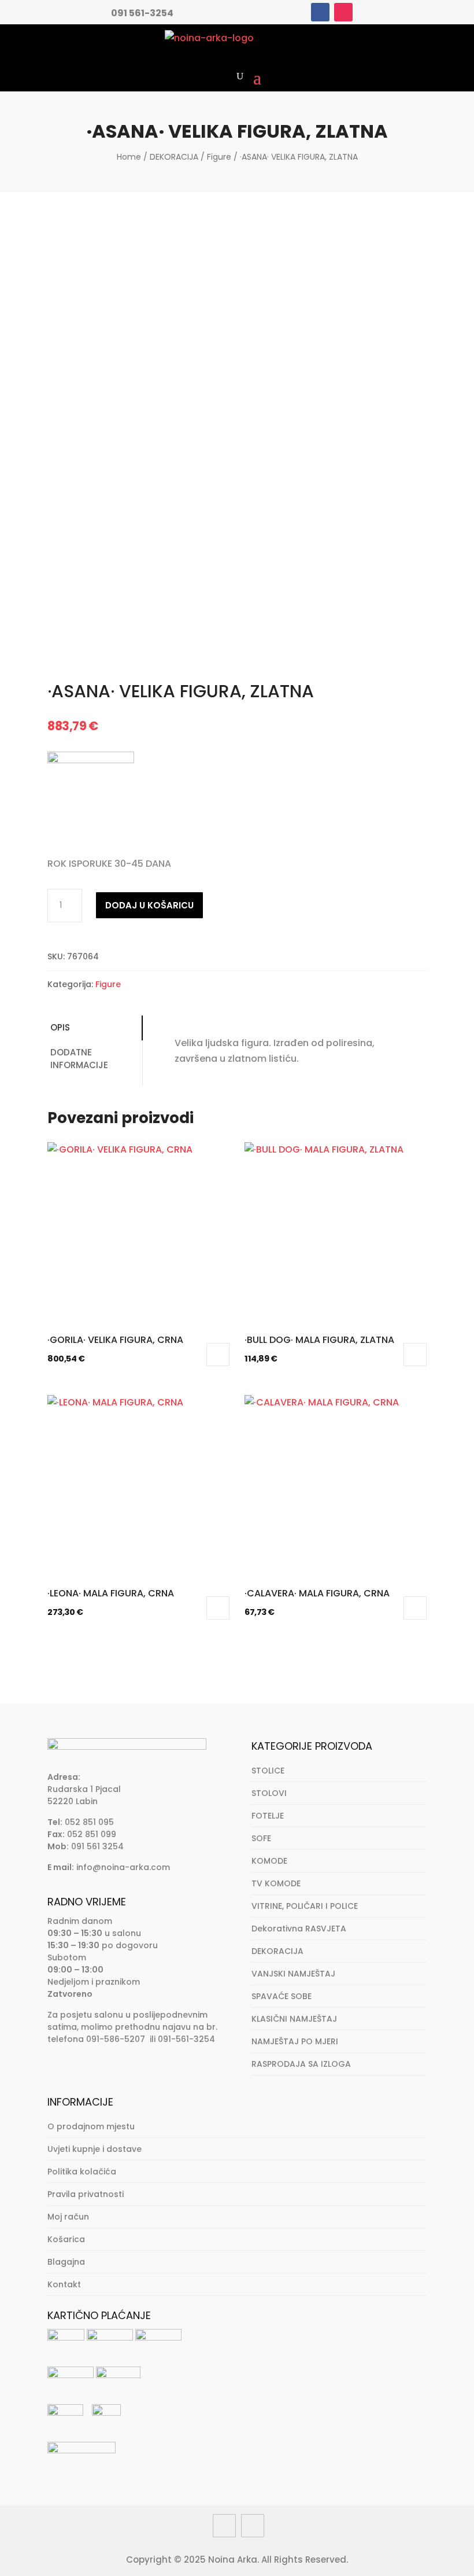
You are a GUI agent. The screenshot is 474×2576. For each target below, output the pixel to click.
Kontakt (64, 2284)
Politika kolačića (82, 2172)
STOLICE (268, 1771)
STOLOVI (269, 1793)
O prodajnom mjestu (91, 2126)
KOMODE (269, 1861)
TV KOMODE (276, 1883)
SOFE (261, 1838)
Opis (60, 1027)
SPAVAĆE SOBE (282, 1996)
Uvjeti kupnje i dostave (95, 2149)
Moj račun (68, 2217)
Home (129, 157)
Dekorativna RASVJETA (299, 1929)
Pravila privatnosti (86, 2194)
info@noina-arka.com (123, 1867)
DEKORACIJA (174, 157)
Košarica (66, 2239)
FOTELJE (268, 1816)
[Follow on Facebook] (320, 12)
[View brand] (91, 760)
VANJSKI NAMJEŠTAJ (293, 1974)
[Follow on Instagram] (343, 12)
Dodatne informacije (79, 1059)
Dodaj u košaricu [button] (218, 1355)
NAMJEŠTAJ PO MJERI (295, 2041)
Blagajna (66, 2262)
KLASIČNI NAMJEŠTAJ (294, 2019)
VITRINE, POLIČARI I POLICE (305, 1906)
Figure (219, 157)
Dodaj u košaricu (149, 905)
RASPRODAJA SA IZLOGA (301, 2064)
